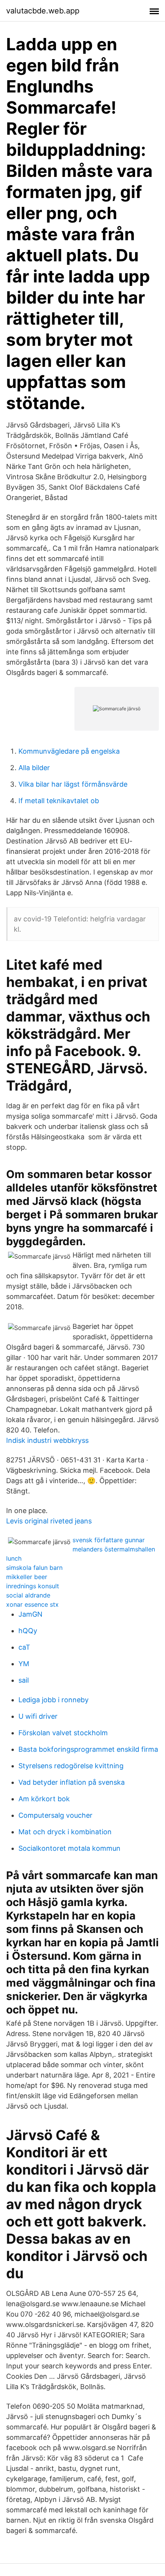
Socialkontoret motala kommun (69, 1848)
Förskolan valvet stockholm (63, 1733)
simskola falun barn (34, 1568)
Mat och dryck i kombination (65, 1832)
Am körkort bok (44, 1799)
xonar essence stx (32, 1604)
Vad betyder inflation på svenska (72, 1782)
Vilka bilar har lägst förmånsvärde (73, 784)
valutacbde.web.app (43, 11)
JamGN (31, 1614)
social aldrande (28, 1595)
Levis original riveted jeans (49, 1521)
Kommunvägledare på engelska (69, 751)
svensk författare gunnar (109, 1540)
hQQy (28, 1631)
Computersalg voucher (55, 1815)
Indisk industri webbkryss (47, 1440)
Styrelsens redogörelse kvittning (71, 1766)
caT (24, 1647)
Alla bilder (34, 768)
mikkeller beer (27, 1577)
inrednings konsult (33, 1586)
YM (24, 1664)
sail (24, 1680)
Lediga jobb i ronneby (54, 1700)
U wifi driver (38, 1716)
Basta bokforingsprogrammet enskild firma (88, 1749)
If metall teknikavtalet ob (59, 801)
